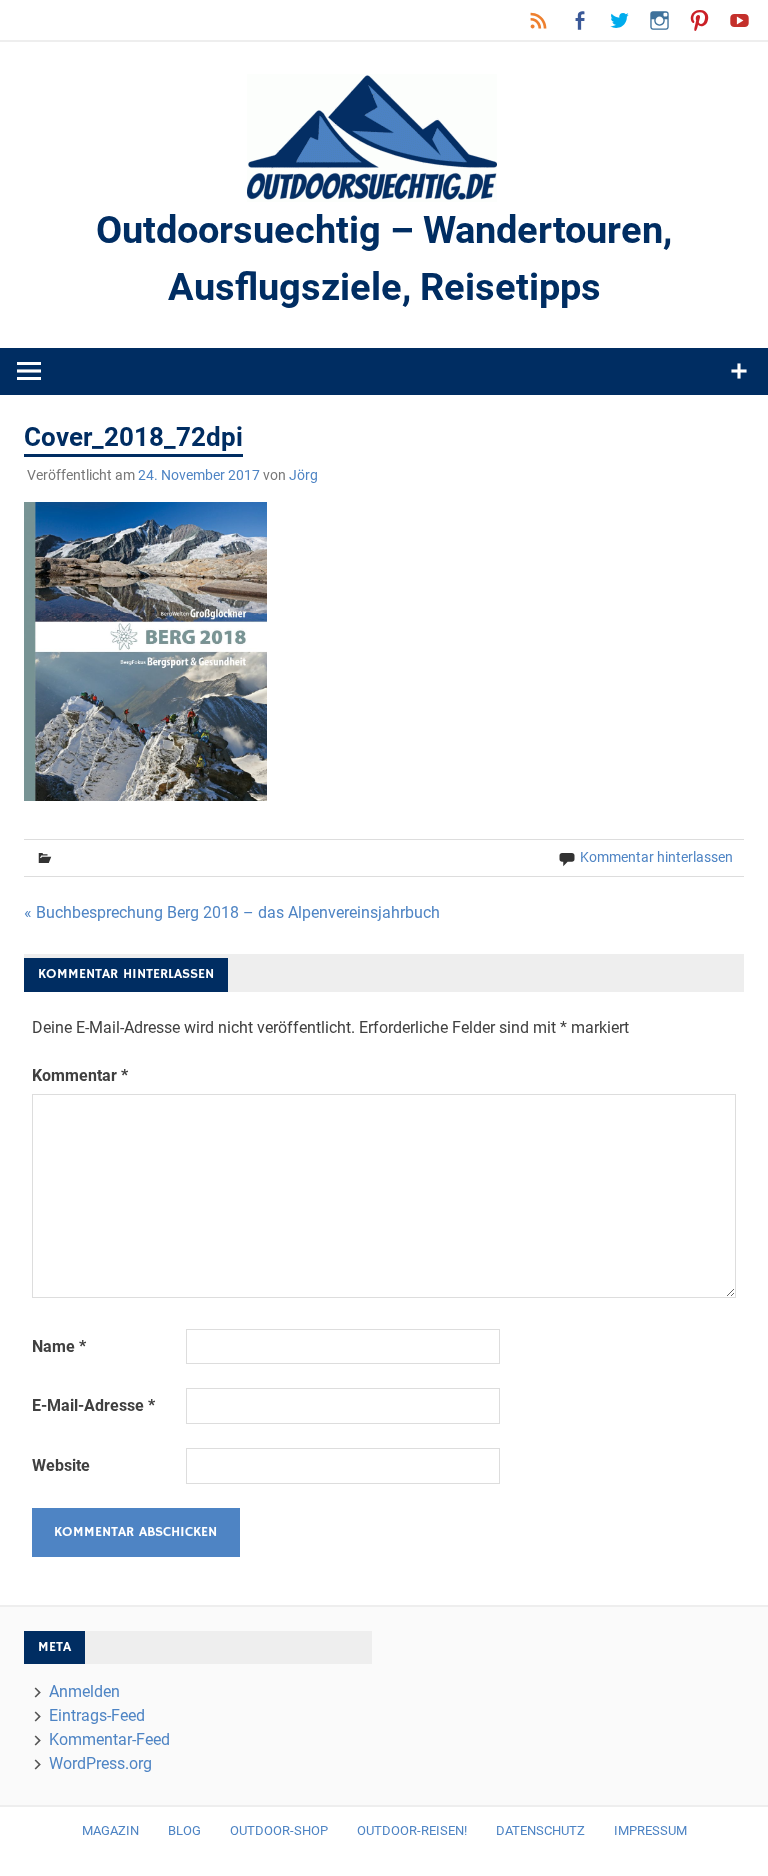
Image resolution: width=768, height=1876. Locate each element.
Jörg (303, 475)
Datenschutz (540, 1830)
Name (59, 1346)
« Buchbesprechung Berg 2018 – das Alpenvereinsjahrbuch (232, 912)
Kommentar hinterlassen (656, 857)
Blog (184, 1830)
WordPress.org (100, 1763)
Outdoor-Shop (279, 1830)
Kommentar (80, 1075)
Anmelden (84, 1691)
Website (61, 1465)
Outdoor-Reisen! (412, 1830)
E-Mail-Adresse (93, 1405)
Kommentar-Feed (109, 1739)
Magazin (110, 1830)
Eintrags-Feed (97, 1715)
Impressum (650, 1830)
